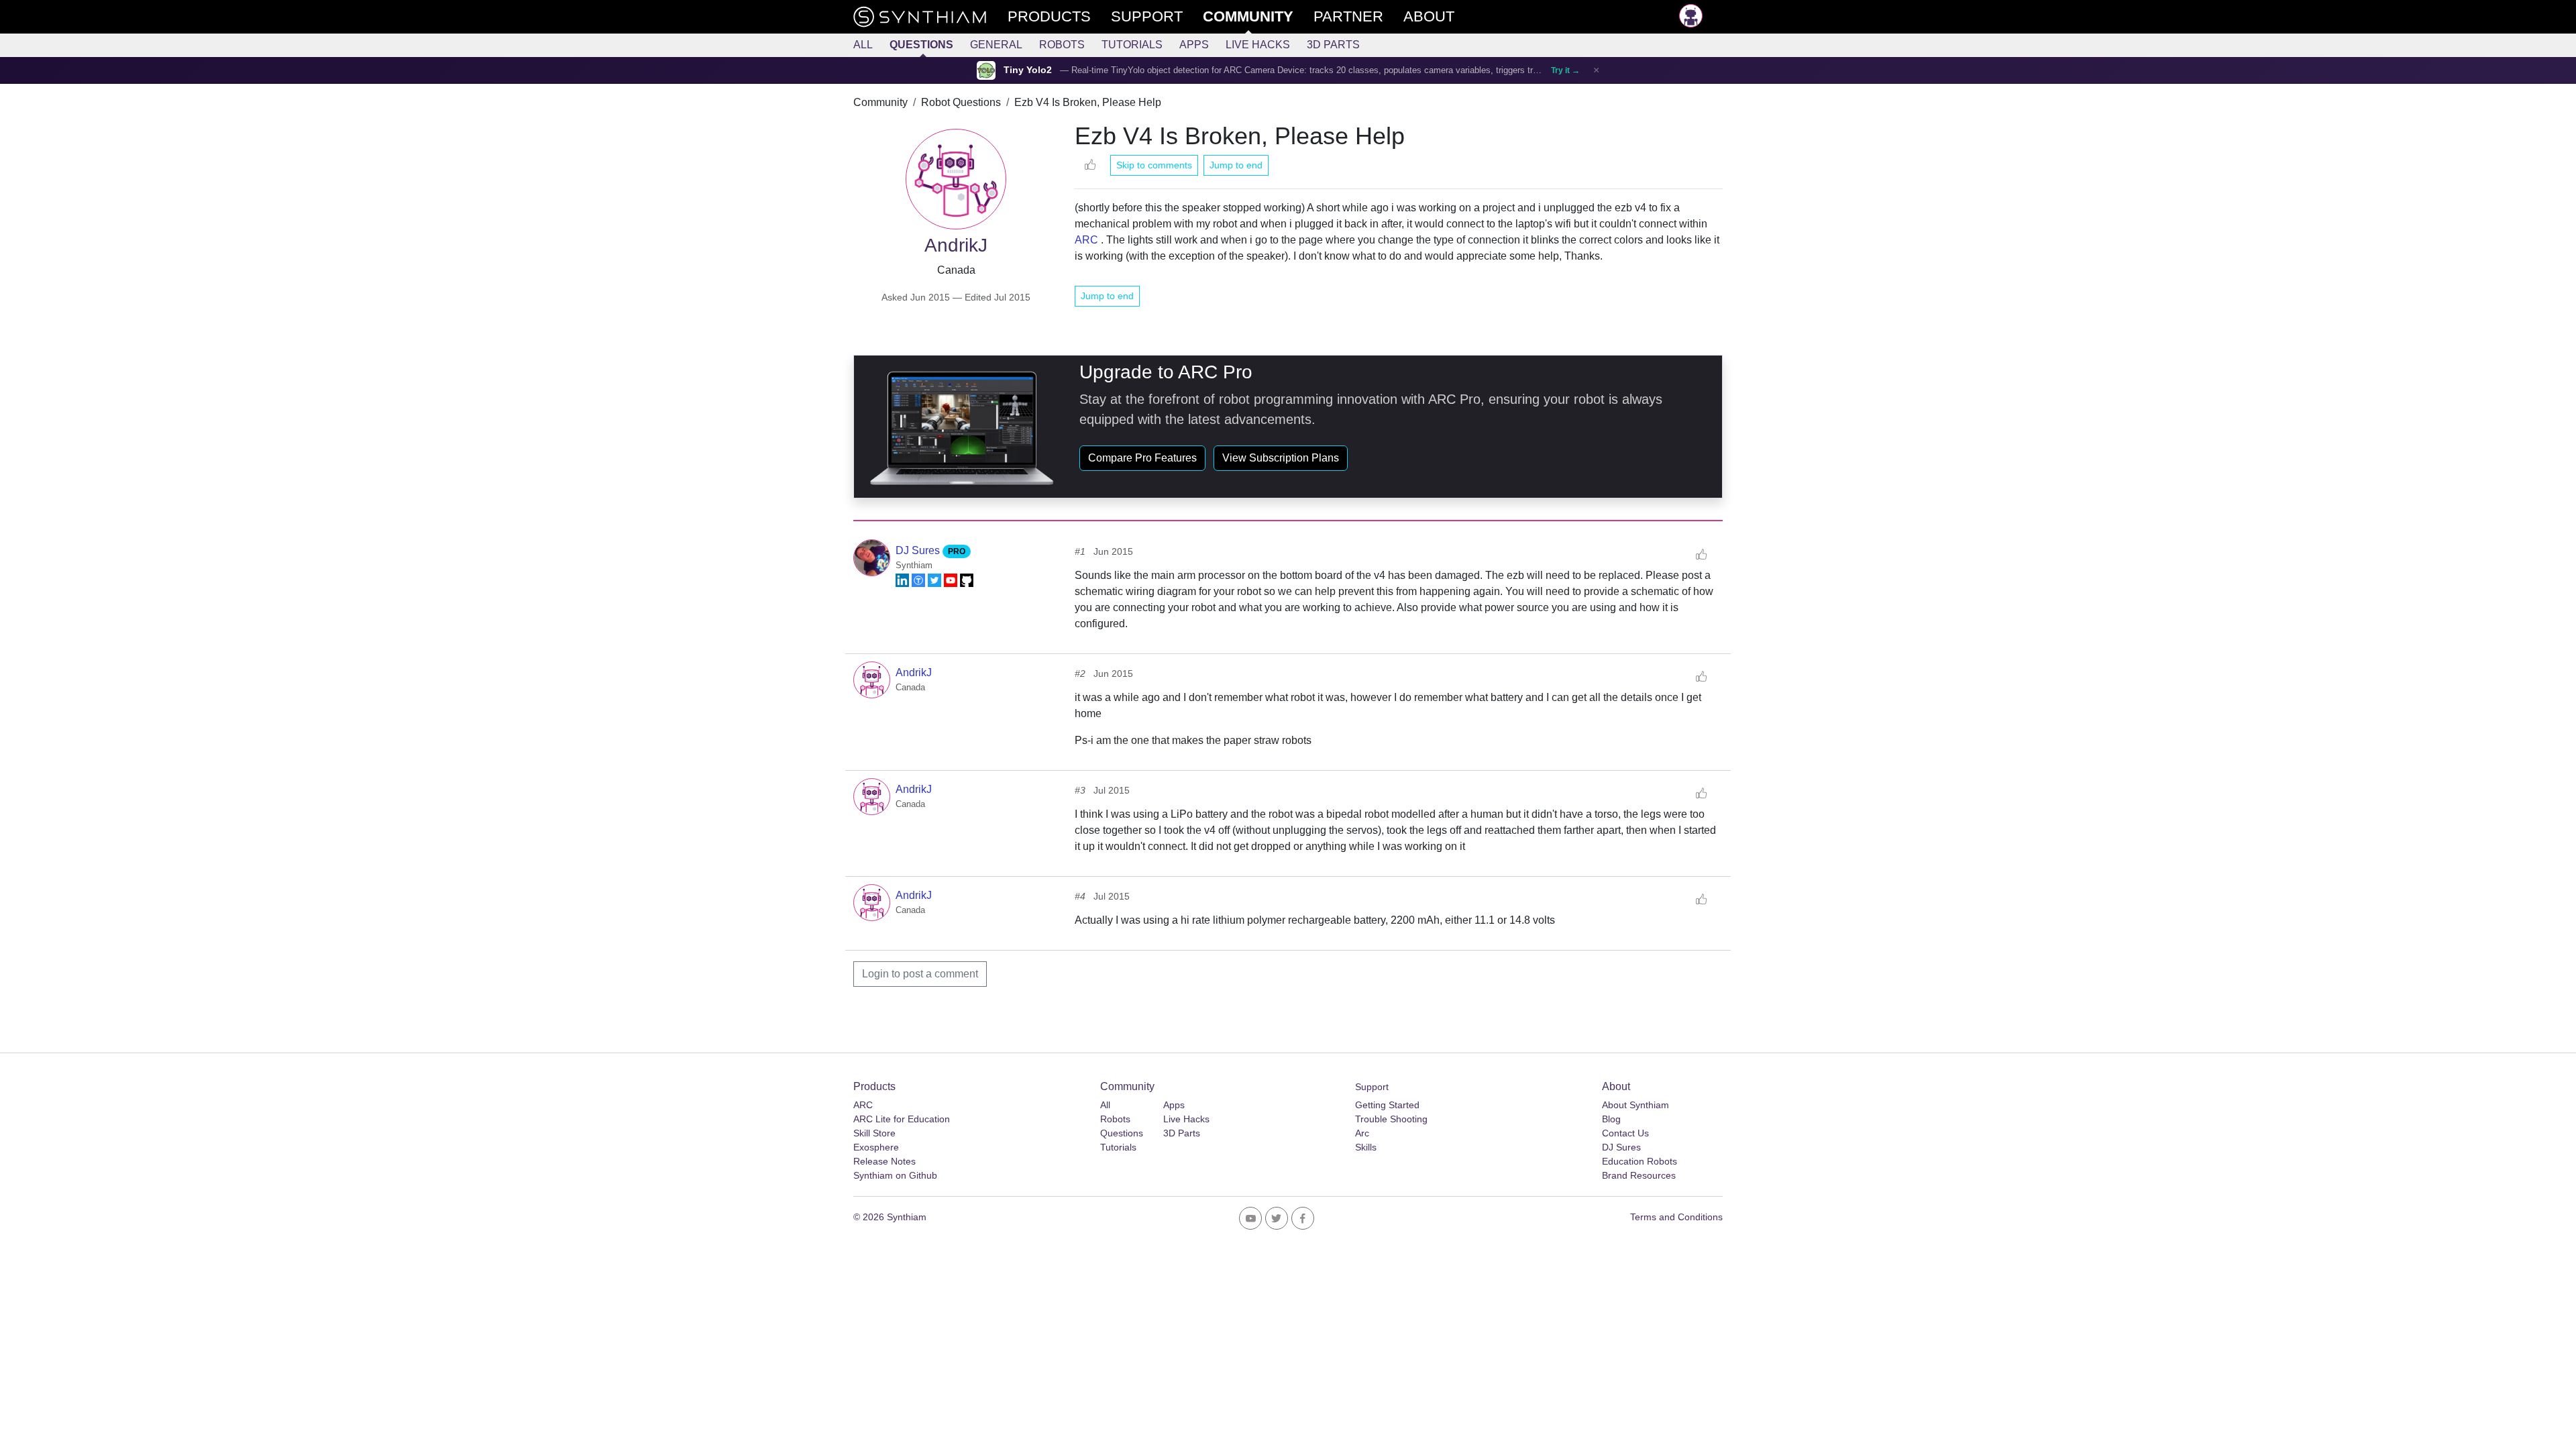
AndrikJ (914, 673)
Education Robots (1640, 1161)
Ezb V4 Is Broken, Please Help (1088, 102)
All (863, 45)
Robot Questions (961, 102)
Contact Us (1625, 1133)
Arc (1362, 1133)
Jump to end (1236, 165)
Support (1372, 1087)
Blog (1611, 1119)
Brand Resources (1639, 1175)
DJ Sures (919, 550)
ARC (1086, 240)
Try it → (1565, 70)
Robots (1062, 45)
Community (880, 102)
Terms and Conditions (1676, 1217)
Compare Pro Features (1142, 458)
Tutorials (1132, 45)
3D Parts (1333, 45)
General (996, 45)
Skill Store (874, 1133)
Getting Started (1387, 1105)
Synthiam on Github (895, 1175)
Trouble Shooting (1391, 1119)
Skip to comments (1154, 165)
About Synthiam (1635, 1105)
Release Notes (884, 1161)
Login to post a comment (920, 974)
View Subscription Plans (1281, 458)
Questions (921, 45)
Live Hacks (1258, 45)
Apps (1194, 45)
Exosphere (876, 1147)
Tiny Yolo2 (1028, 70)
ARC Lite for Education (902, 1119)
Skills (1366, 1147)
